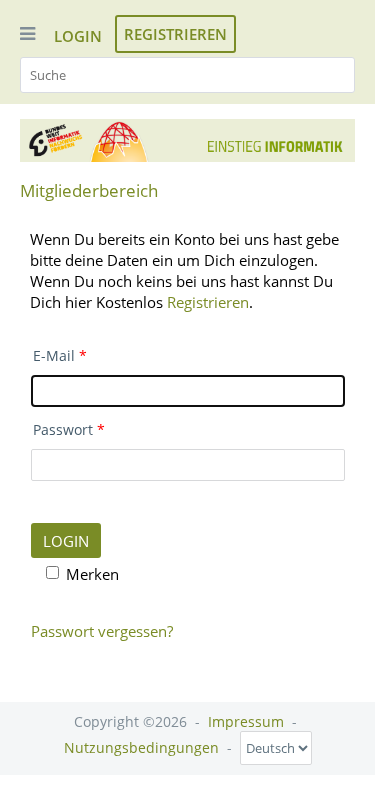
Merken (92, 574)
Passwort (63, 430)
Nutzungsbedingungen (141, 747)
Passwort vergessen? (102, 631)
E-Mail (54, 356)
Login (78, 36)
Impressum (246, 721)
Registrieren (175, 34)
